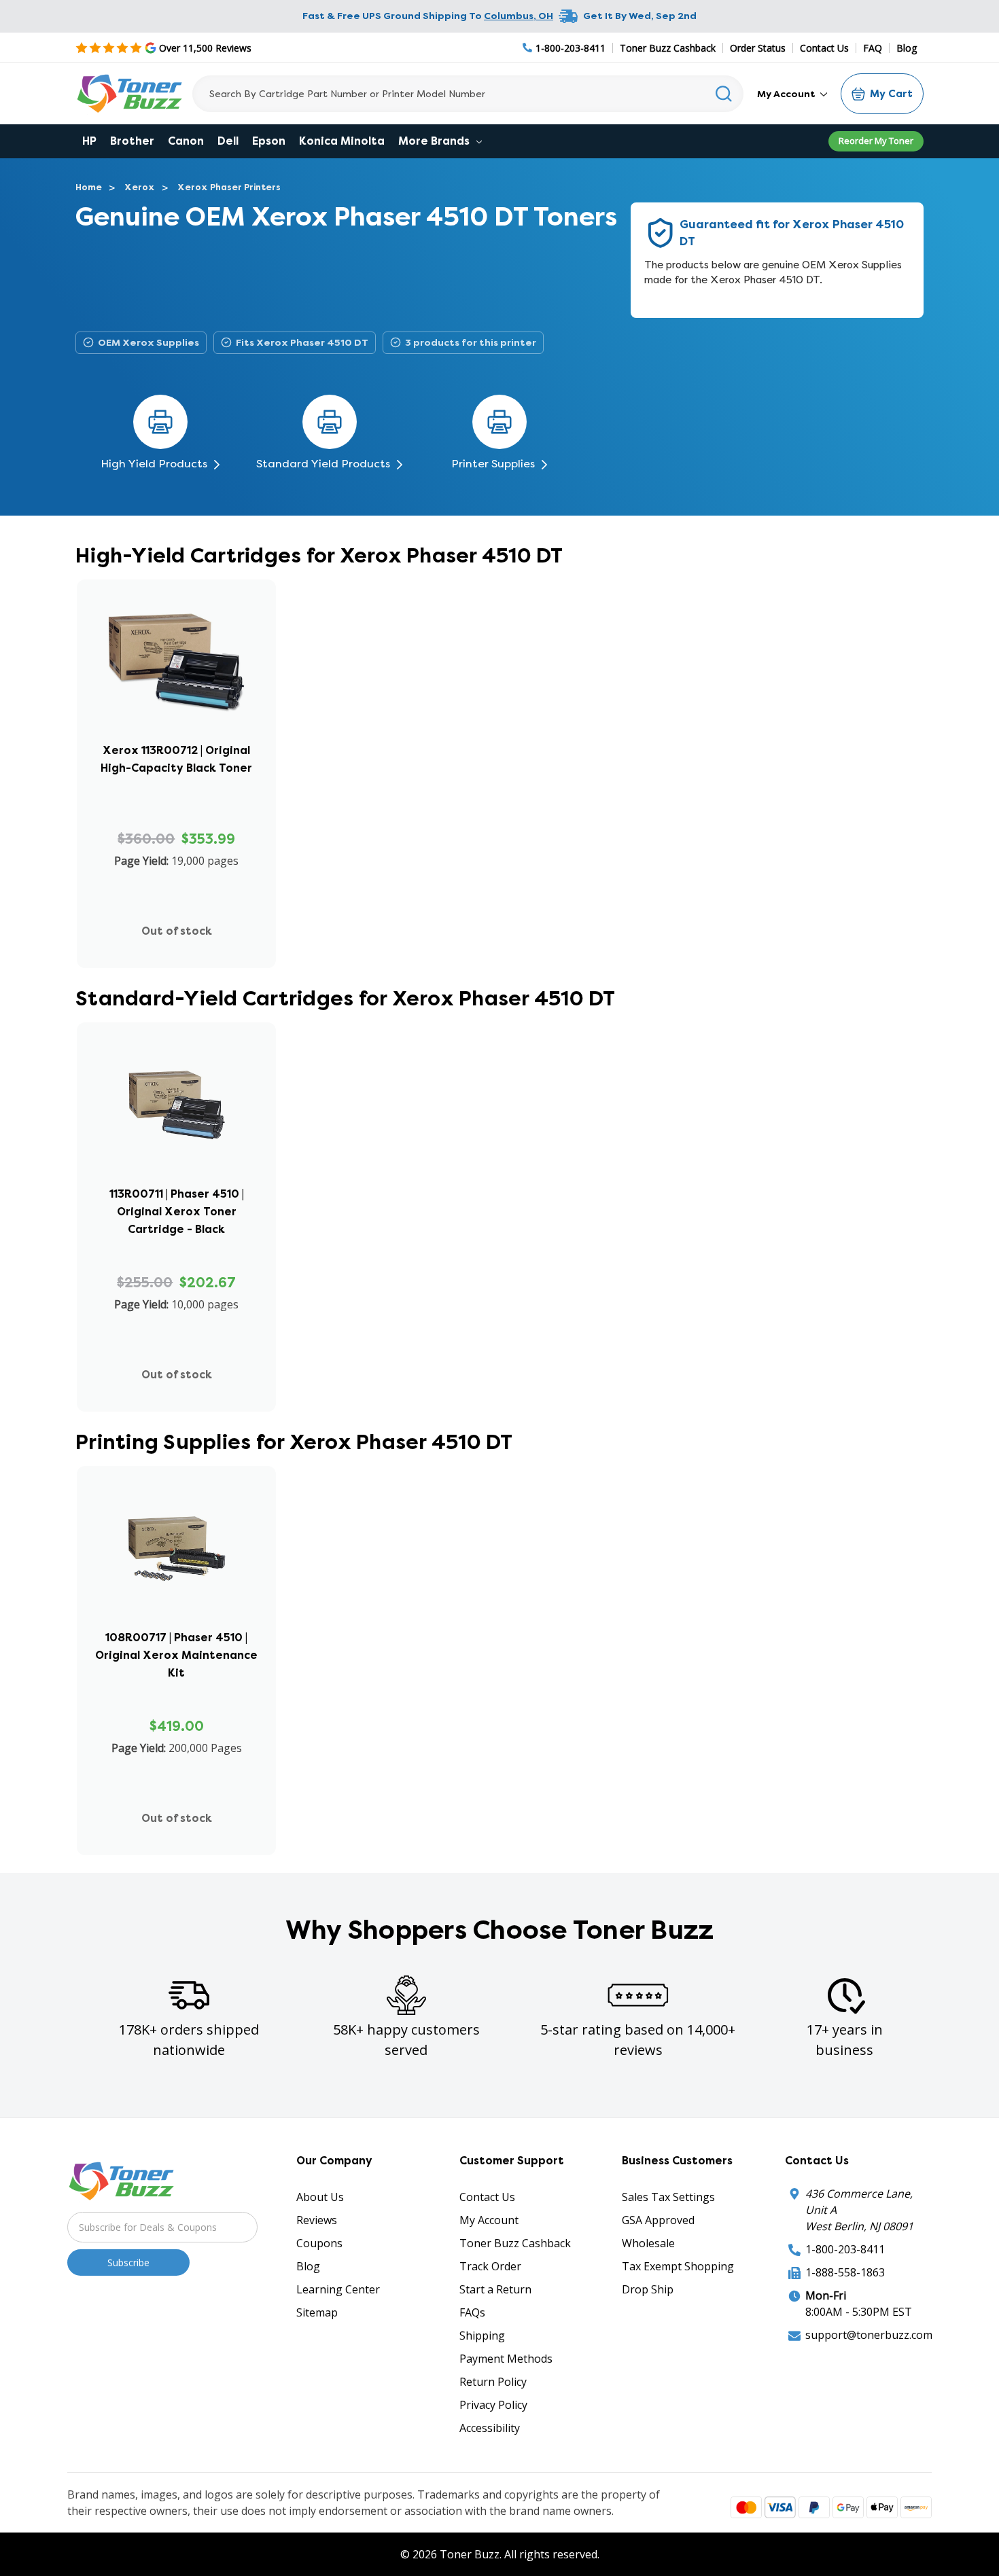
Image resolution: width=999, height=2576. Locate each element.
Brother (132, 141)
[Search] (724, 94)
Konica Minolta (342, 141)
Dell (228, 141)
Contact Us (824, 48)
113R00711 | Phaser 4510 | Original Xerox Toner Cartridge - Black (177, 1226)
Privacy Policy (493, 2448)
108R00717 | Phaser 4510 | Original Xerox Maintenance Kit (176, 1684)
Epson (269, 141)
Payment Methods (506, 2401)
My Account (787, 94)
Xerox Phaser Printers (229, 187)
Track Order (490, 2309)
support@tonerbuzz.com (869, 2378)
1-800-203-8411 (845, 2292)
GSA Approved (658, 2263)
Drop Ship (648, 2332)
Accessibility (490, 2471)
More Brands (435, 141)
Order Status (758, 48)
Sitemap (317, 2355)
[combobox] (468, 94)
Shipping (482, 2378)
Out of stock (177, 945)
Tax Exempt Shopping (678, 2309)
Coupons (319, 2286)
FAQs (472, 2355)
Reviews (317, 2263)
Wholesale (648, 2286)
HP (89, 141)
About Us (320, 2240)
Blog (907, 48)
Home (89, 187)
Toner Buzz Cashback (668, 48)
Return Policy (493, 2425)
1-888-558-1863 (845, 2315)
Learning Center (338, 2332)
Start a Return (495, 2332)
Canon (186, 141)
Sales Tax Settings (668, 2240)
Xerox (140, 187)
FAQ (873, 48)
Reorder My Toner (876, 141)
